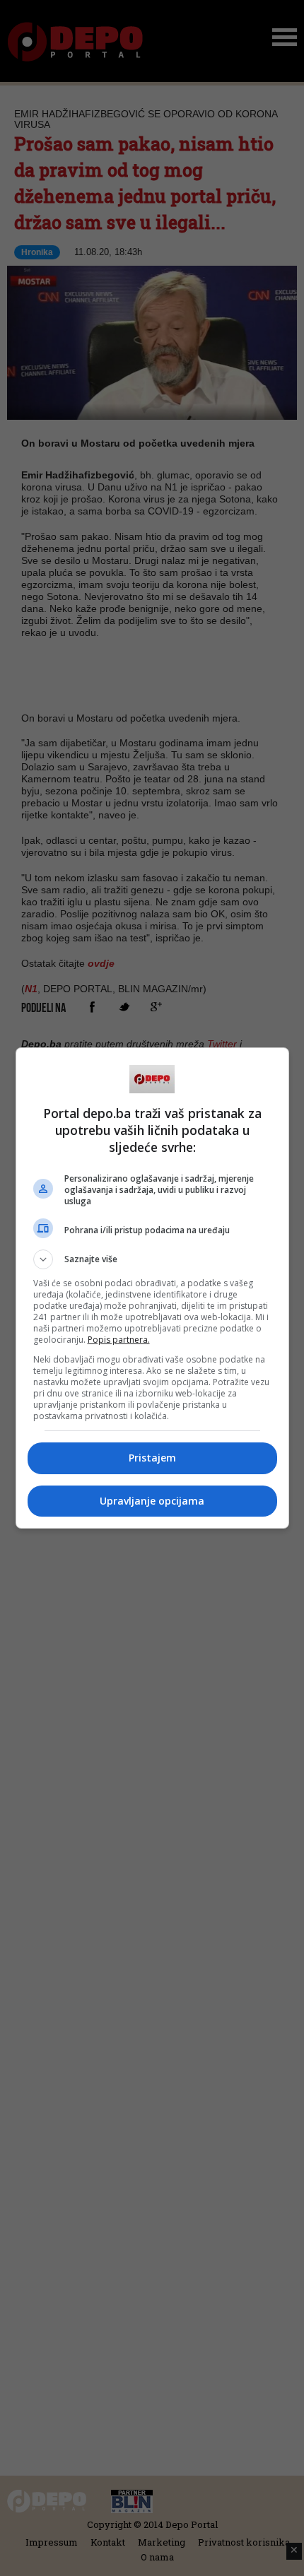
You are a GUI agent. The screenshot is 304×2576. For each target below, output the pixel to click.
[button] (152, 1259)
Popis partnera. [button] (119, 1340)
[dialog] (152, 1288)
